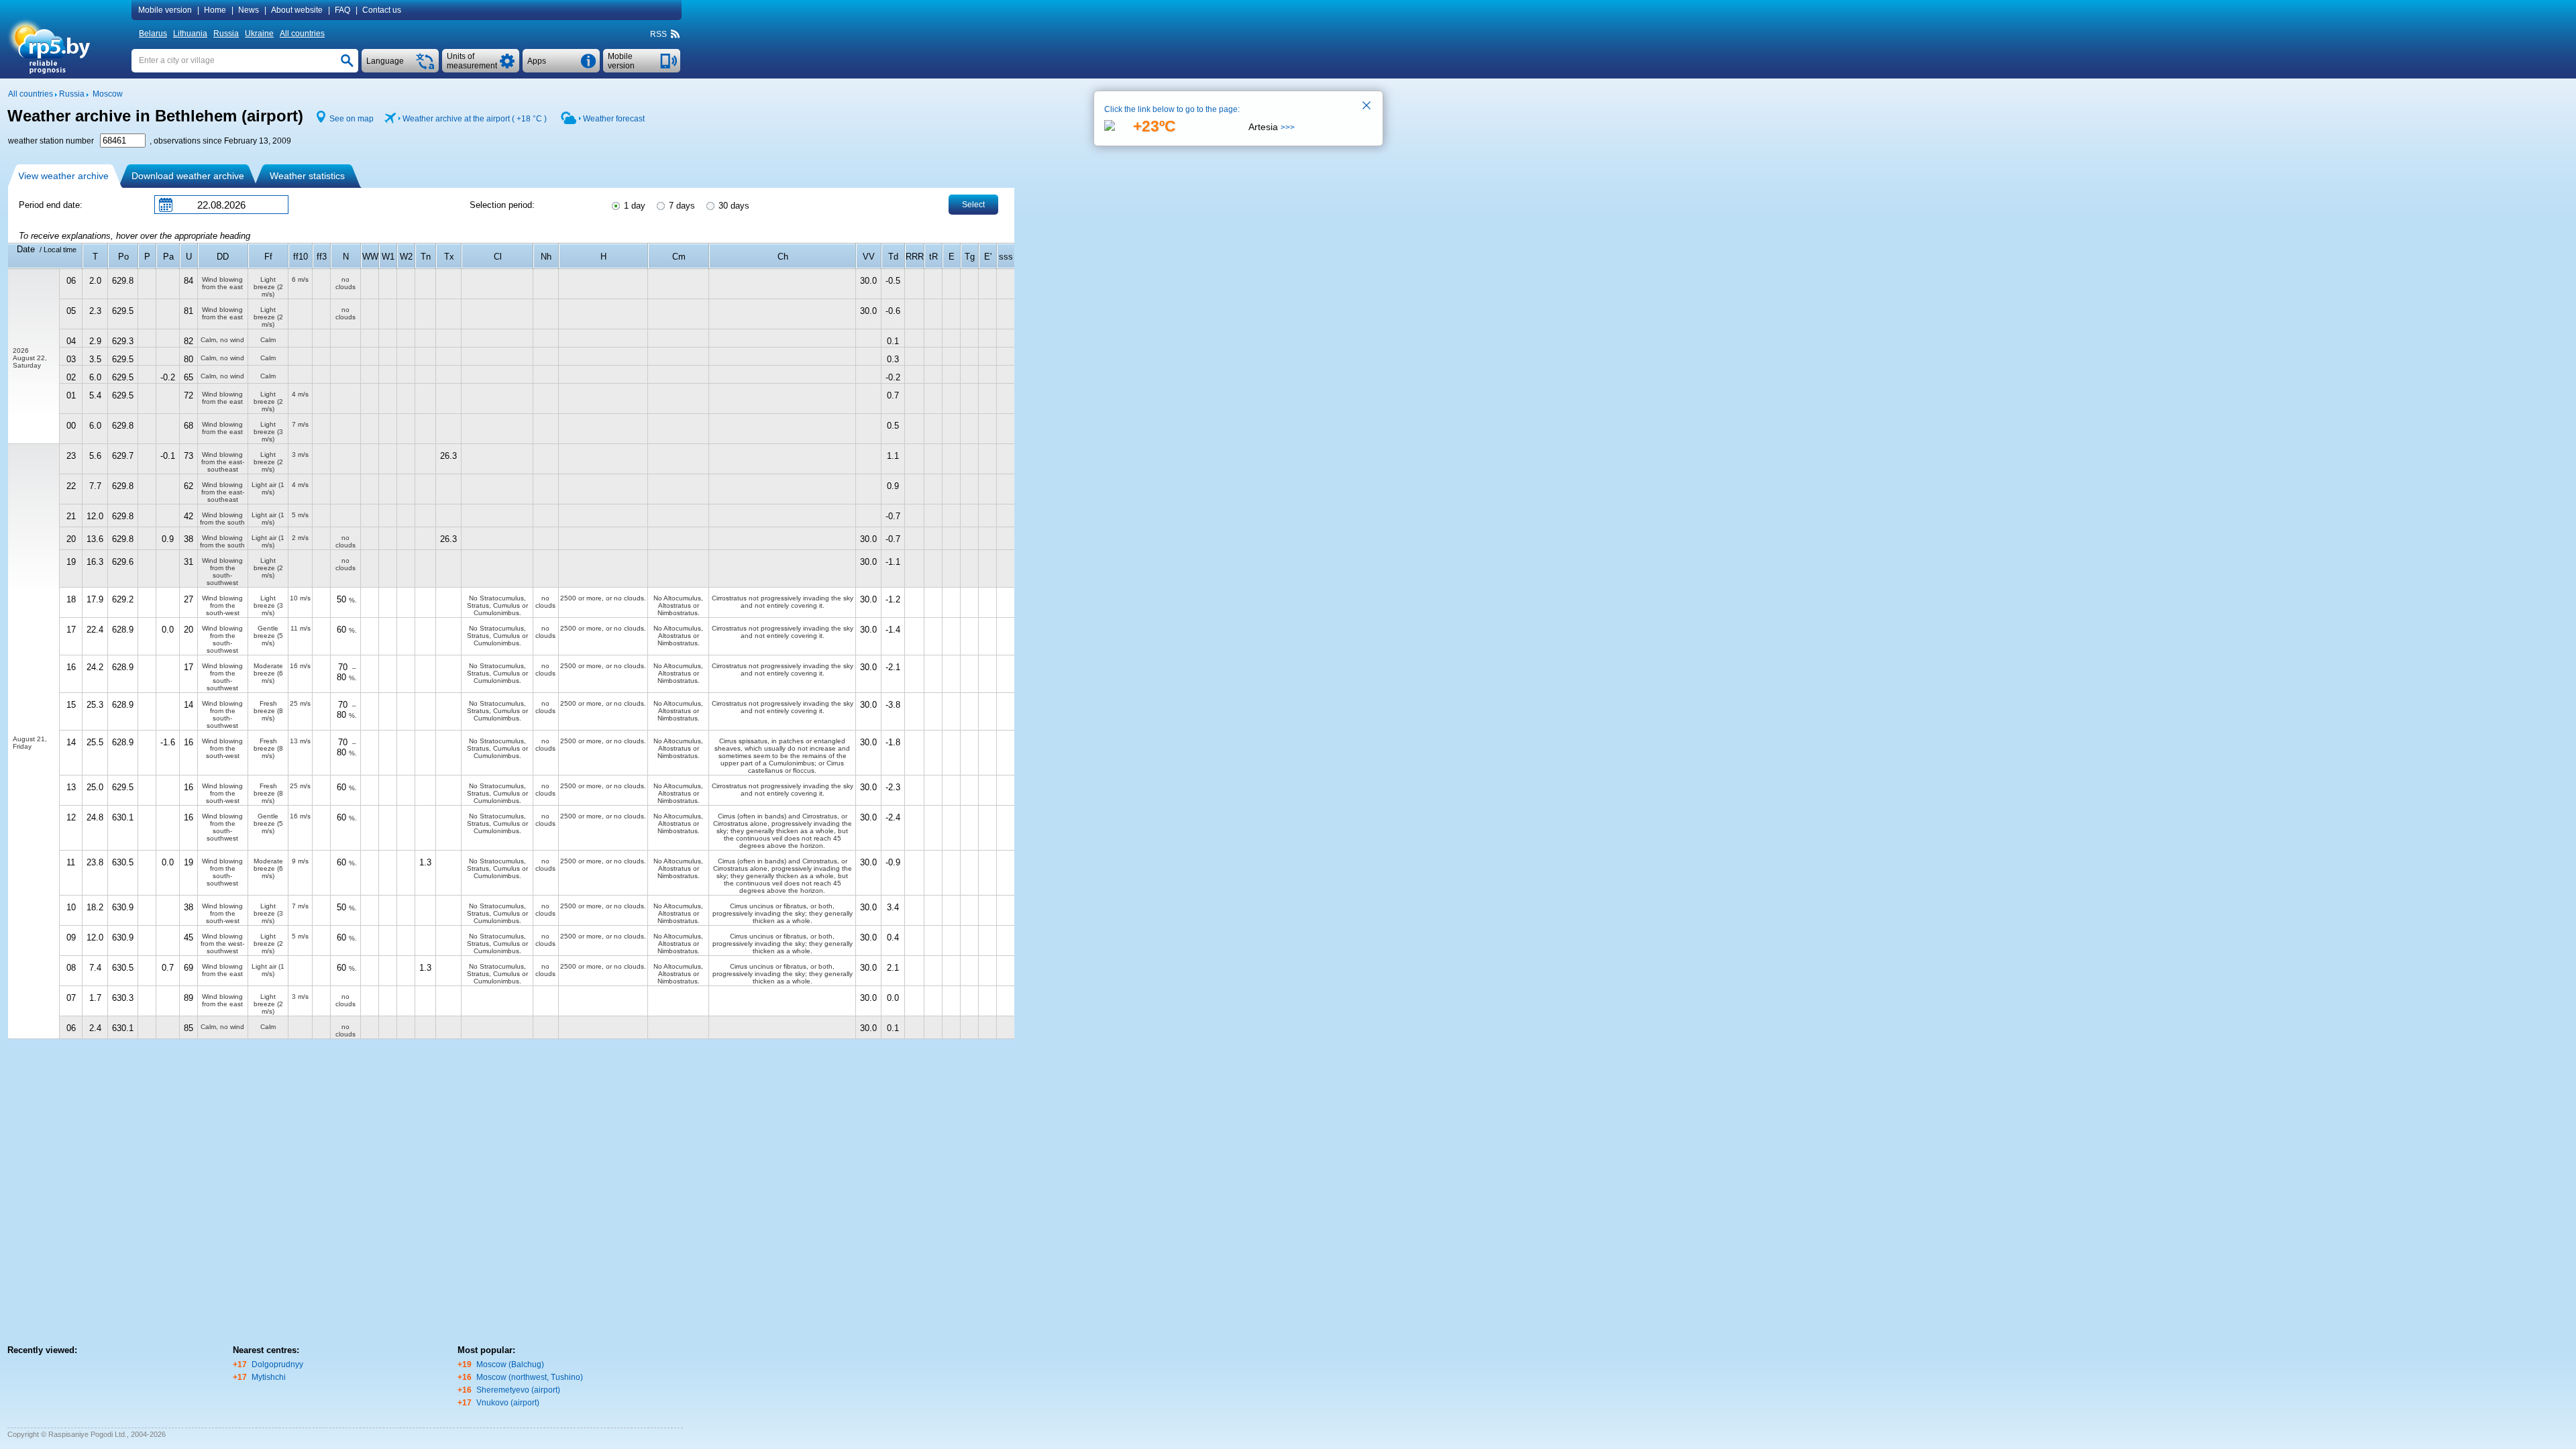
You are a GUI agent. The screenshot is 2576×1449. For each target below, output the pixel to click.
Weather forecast (614, 119)
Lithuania (190, 34)
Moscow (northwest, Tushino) (530, 1377)
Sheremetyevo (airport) (518, 1390)
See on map (352, 119)
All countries (302, 34)
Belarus (153, 34)
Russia (226, 34)
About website (297, 10)
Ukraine (259, 34)
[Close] (1367, 107)
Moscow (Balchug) (510, 1364)
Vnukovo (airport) (508, 1403)
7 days (681, 206)
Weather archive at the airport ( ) (475, 119)
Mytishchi (269, 1377)
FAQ (342, 10)
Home (215, 10)
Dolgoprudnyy (277, 1364)
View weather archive (63, 176)
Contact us (382, 10)
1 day (633, 206)
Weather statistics (307, 176)
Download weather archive (188, 176)
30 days (733, 206)
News (249, 10)
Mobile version (165, 10)
